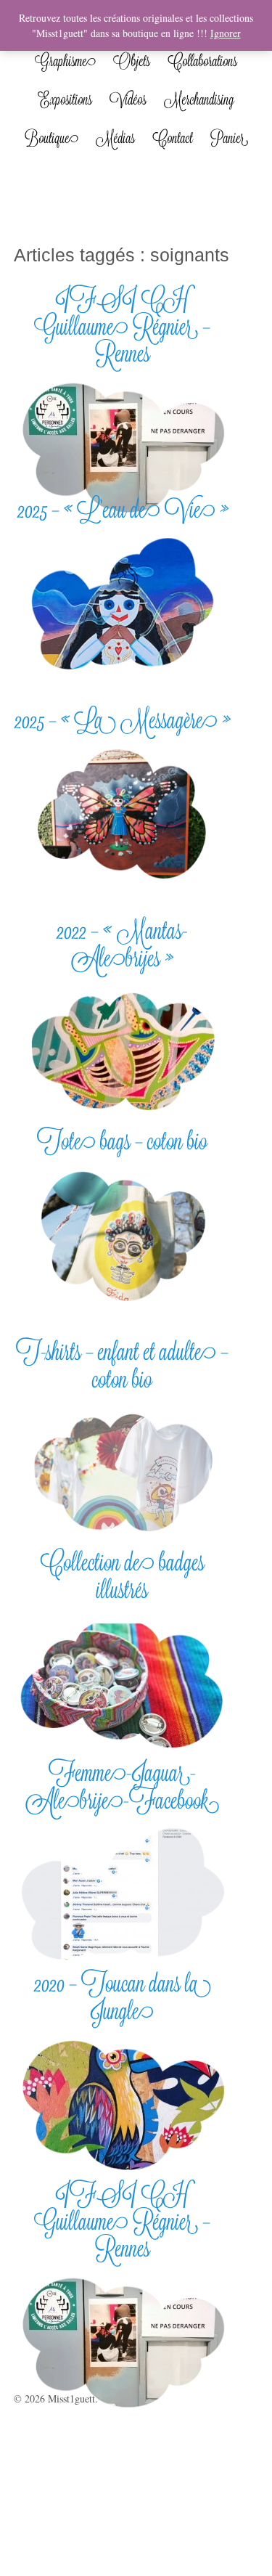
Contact (173, 138)
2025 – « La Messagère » (122, 720)
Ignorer (226, 33)
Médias (115, 138)
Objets (132, 61)
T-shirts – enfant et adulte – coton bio (122, 1365)
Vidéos (128, 99)
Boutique (51, 138)
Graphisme (65, 61)
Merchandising (199, 99)
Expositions (65, 99)
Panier (229, 138)
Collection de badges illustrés (122, 1576)
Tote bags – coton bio (122, 1141)
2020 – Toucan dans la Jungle (123, 1997)
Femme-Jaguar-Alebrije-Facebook (123, 1786)
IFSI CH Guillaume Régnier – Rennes (122, 326)
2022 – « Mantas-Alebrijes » (122, 944)
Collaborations (202, 61)
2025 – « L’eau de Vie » (123, 509)
